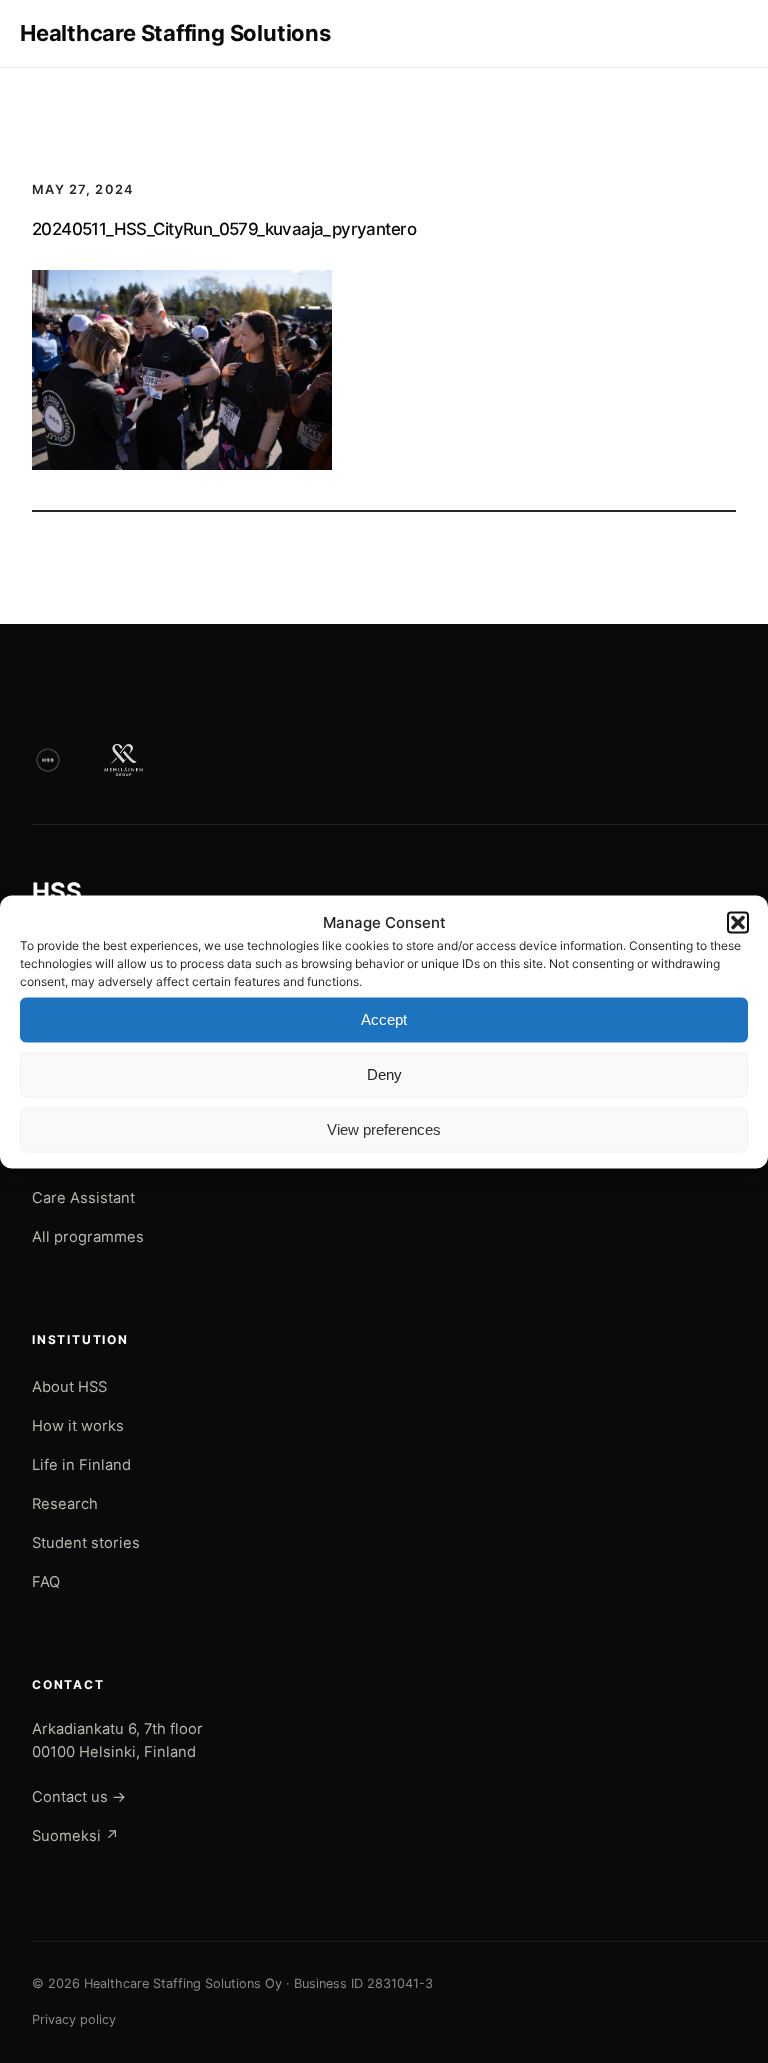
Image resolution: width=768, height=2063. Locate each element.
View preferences (384, 1129)
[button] (738, 922)
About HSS (69, 1387)
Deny (384, 1074)
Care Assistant (83, 1198)
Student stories (86, 1543)
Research (65, 1504)
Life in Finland (81, 1465)
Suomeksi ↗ (75, 1836)
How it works (78, 1426)
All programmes (88, 1237)
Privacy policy (74, 2019)
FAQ (46, 1582)
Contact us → (79, 1797)
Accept (384, 1019)
